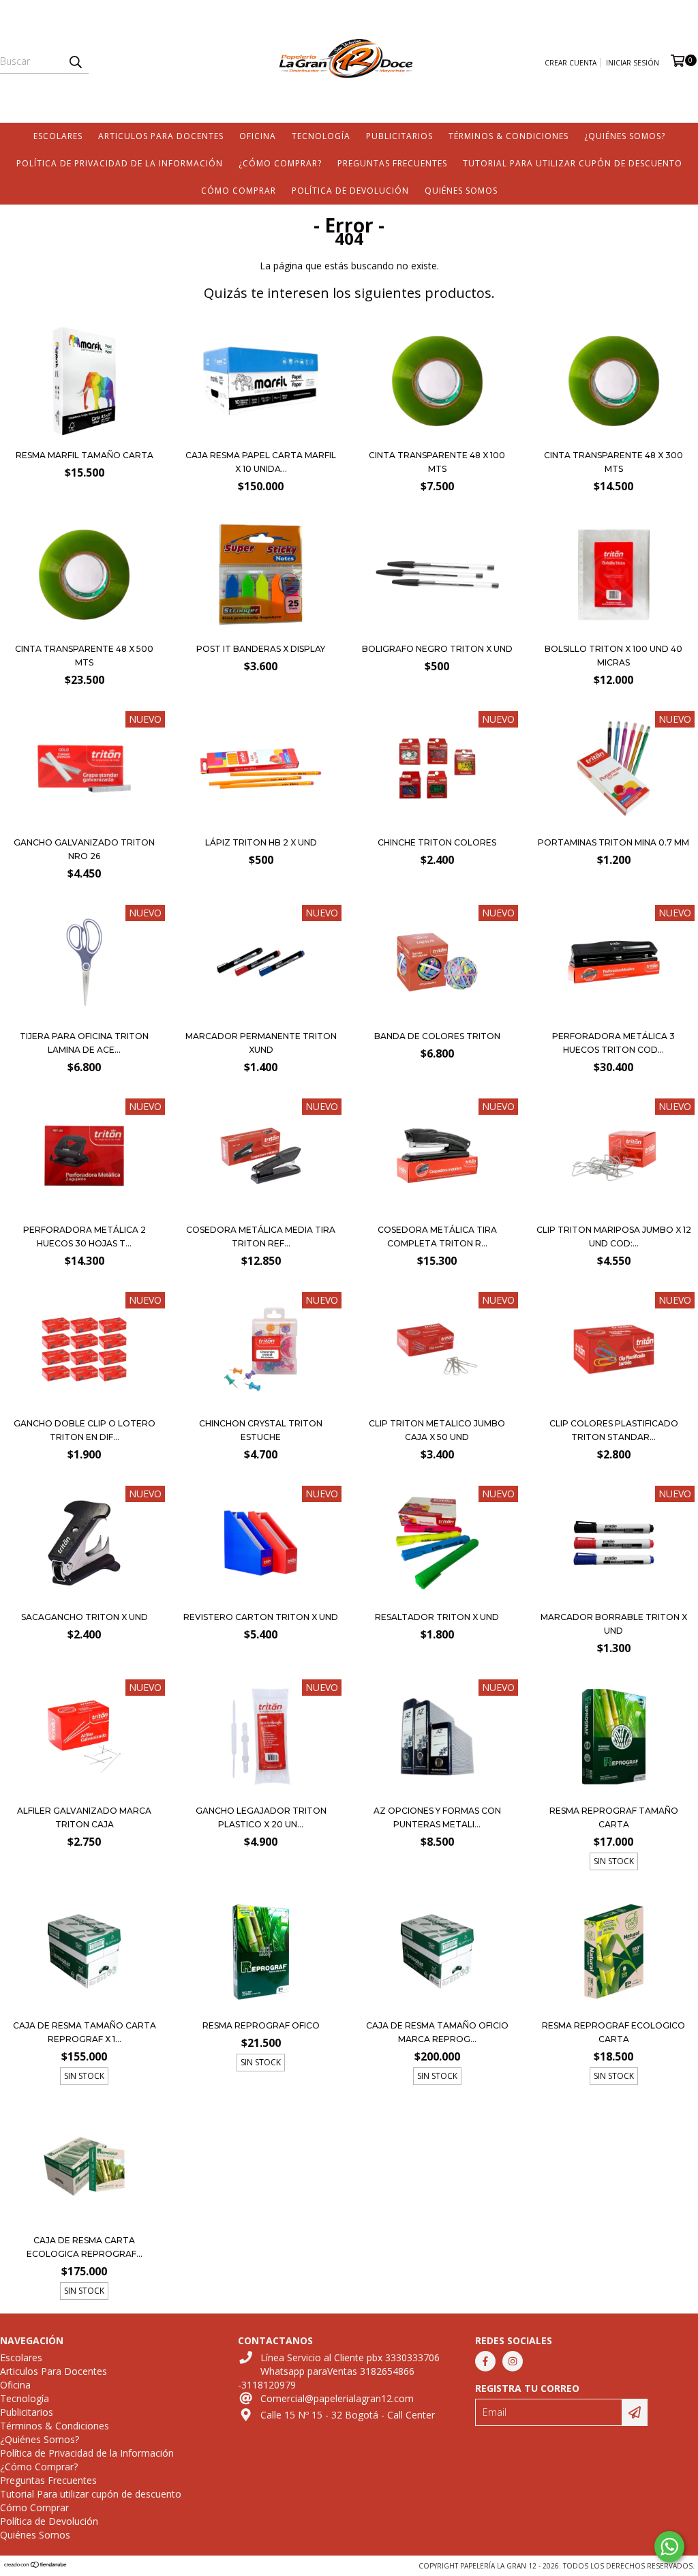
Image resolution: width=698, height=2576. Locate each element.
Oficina (258, 136)
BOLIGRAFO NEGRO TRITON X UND (437, 649)
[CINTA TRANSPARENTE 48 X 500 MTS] (84, 632)
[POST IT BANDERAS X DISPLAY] (261, 632)
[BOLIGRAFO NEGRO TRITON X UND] (437, 632)
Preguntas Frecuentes (392, 163)
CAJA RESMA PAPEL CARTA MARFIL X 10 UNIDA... (261, 462)
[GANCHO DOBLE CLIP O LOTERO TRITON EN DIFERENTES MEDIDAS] (84, 1351)
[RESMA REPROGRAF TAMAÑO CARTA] (614, 1738)
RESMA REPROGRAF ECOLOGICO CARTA (613, 2032)
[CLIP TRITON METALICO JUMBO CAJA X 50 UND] (437, 1351)
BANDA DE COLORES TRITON (437, 1036)
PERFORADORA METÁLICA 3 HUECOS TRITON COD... (613, 1043)
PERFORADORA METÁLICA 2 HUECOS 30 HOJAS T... (85, 1237)
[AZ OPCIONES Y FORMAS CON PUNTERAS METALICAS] (437, 1738)
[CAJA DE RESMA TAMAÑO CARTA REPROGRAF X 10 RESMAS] (84, 1953)
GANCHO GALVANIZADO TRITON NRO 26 (84, 849)
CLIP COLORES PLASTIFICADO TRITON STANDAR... (614, 1430)
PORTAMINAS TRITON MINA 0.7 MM (613, 842)
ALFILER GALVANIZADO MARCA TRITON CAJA (84, 1817)
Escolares (58, 136)
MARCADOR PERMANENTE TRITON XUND (261, 1043)
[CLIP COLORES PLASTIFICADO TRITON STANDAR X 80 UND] (614, 1351)
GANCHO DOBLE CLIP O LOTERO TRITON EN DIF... (85, 1430)
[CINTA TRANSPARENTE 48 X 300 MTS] (614, 438)
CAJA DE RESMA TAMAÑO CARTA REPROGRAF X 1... (85, 2032)
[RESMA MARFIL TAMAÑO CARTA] (84, 438)
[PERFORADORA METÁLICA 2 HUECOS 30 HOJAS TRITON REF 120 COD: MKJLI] (84, 1157)
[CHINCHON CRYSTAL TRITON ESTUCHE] (261, 1351)
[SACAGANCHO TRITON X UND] (84, 1545)
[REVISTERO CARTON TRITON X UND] (261, 1545)
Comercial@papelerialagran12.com (337, 2398)
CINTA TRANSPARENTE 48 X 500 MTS (84, 656)
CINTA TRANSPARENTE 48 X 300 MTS (613, 462)
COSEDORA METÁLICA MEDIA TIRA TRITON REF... (261, 1237)
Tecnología (321, 136)
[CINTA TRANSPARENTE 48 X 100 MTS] (437, 438)
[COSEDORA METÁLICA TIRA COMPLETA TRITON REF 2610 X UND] (437, 1157)
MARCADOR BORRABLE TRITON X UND (614, 1624)
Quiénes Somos (461, 191)
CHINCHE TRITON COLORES (437, 842)
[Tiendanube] (36, 2566)
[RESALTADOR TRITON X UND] (437, 1545)
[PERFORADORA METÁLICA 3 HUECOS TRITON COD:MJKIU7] (614, 964)
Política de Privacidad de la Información (120, 163)
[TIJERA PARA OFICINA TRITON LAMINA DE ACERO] (84, 964)
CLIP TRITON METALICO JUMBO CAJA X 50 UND (437, 1430)
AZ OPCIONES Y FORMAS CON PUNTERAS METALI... (437, 1817)
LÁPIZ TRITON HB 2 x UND (261, 842)
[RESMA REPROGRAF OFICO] (261, 1953)
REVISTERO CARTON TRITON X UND (261, 1617)
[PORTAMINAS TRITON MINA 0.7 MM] (614, 770)
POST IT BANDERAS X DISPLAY (261, 649)
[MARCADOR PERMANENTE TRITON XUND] (261, 964)
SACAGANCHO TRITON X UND (85, 1617)
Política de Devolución (350, 191)
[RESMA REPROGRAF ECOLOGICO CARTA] (614, 1953)
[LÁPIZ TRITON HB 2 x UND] (261, 825)
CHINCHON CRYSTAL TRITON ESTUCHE (261, 1430)
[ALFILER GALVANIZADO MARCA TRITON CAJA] (84, 1738)
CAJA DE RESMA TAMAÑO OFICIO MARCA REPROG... (437, 2032)
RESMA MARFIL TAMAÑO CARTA (85, 455)
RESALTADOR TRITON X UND (437, 1617)
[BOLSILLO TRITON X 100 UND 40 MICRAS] (614, 632)
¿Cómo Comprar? (280, 163)
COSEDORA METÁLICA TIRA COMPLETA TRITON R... (437, 1237)
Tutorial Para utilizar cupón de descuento (573, 163)
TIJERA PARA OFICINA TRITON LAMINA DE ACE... (84, 1043)
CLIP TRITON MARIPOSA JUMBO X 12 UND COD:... (614, 1237)
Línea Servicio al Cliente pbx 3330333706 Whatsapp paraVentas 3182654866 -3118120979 (339, 2371)
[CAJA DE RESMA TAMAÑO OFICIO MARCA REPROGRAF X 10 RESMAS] (437, 1953)
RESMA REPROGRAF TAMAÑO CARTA (614, 1817)
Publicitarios (399, 136)
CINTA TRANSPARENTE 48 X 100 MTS (437, 462)
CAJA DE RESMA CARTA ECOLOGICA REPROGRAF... (85, 2247)
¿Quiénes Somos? (625, 136)
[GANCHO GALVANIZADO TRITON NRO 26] (84, 825)
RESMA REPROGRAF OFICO (261, 2025)
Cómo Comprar (239, 191)
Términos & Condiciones (509, 136)
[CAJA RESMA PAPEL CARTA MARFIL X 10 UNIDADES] (261, 438)
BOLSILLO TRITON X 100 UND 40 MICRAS (613, 656)
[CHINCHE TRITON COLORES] (437, 770)
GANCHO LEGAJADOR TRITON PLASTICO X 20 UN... (261, 1817)
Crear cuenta (571, 63)
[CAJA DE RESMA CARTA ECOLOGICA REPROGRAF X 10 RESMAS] (84, 2168)
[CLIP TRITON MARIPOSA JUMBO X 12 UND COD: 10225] (614, 1157)
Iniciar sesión (633, 63)
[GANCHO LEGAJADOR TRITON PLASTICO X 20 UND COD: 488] (261, 1738)
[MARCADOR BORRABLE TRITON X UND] (614, 1545)
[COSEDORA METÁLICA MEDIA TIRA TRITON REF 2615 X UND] (261, 1157)
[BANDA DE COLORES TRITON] (437, 964)
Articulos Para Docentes (161, 136)
